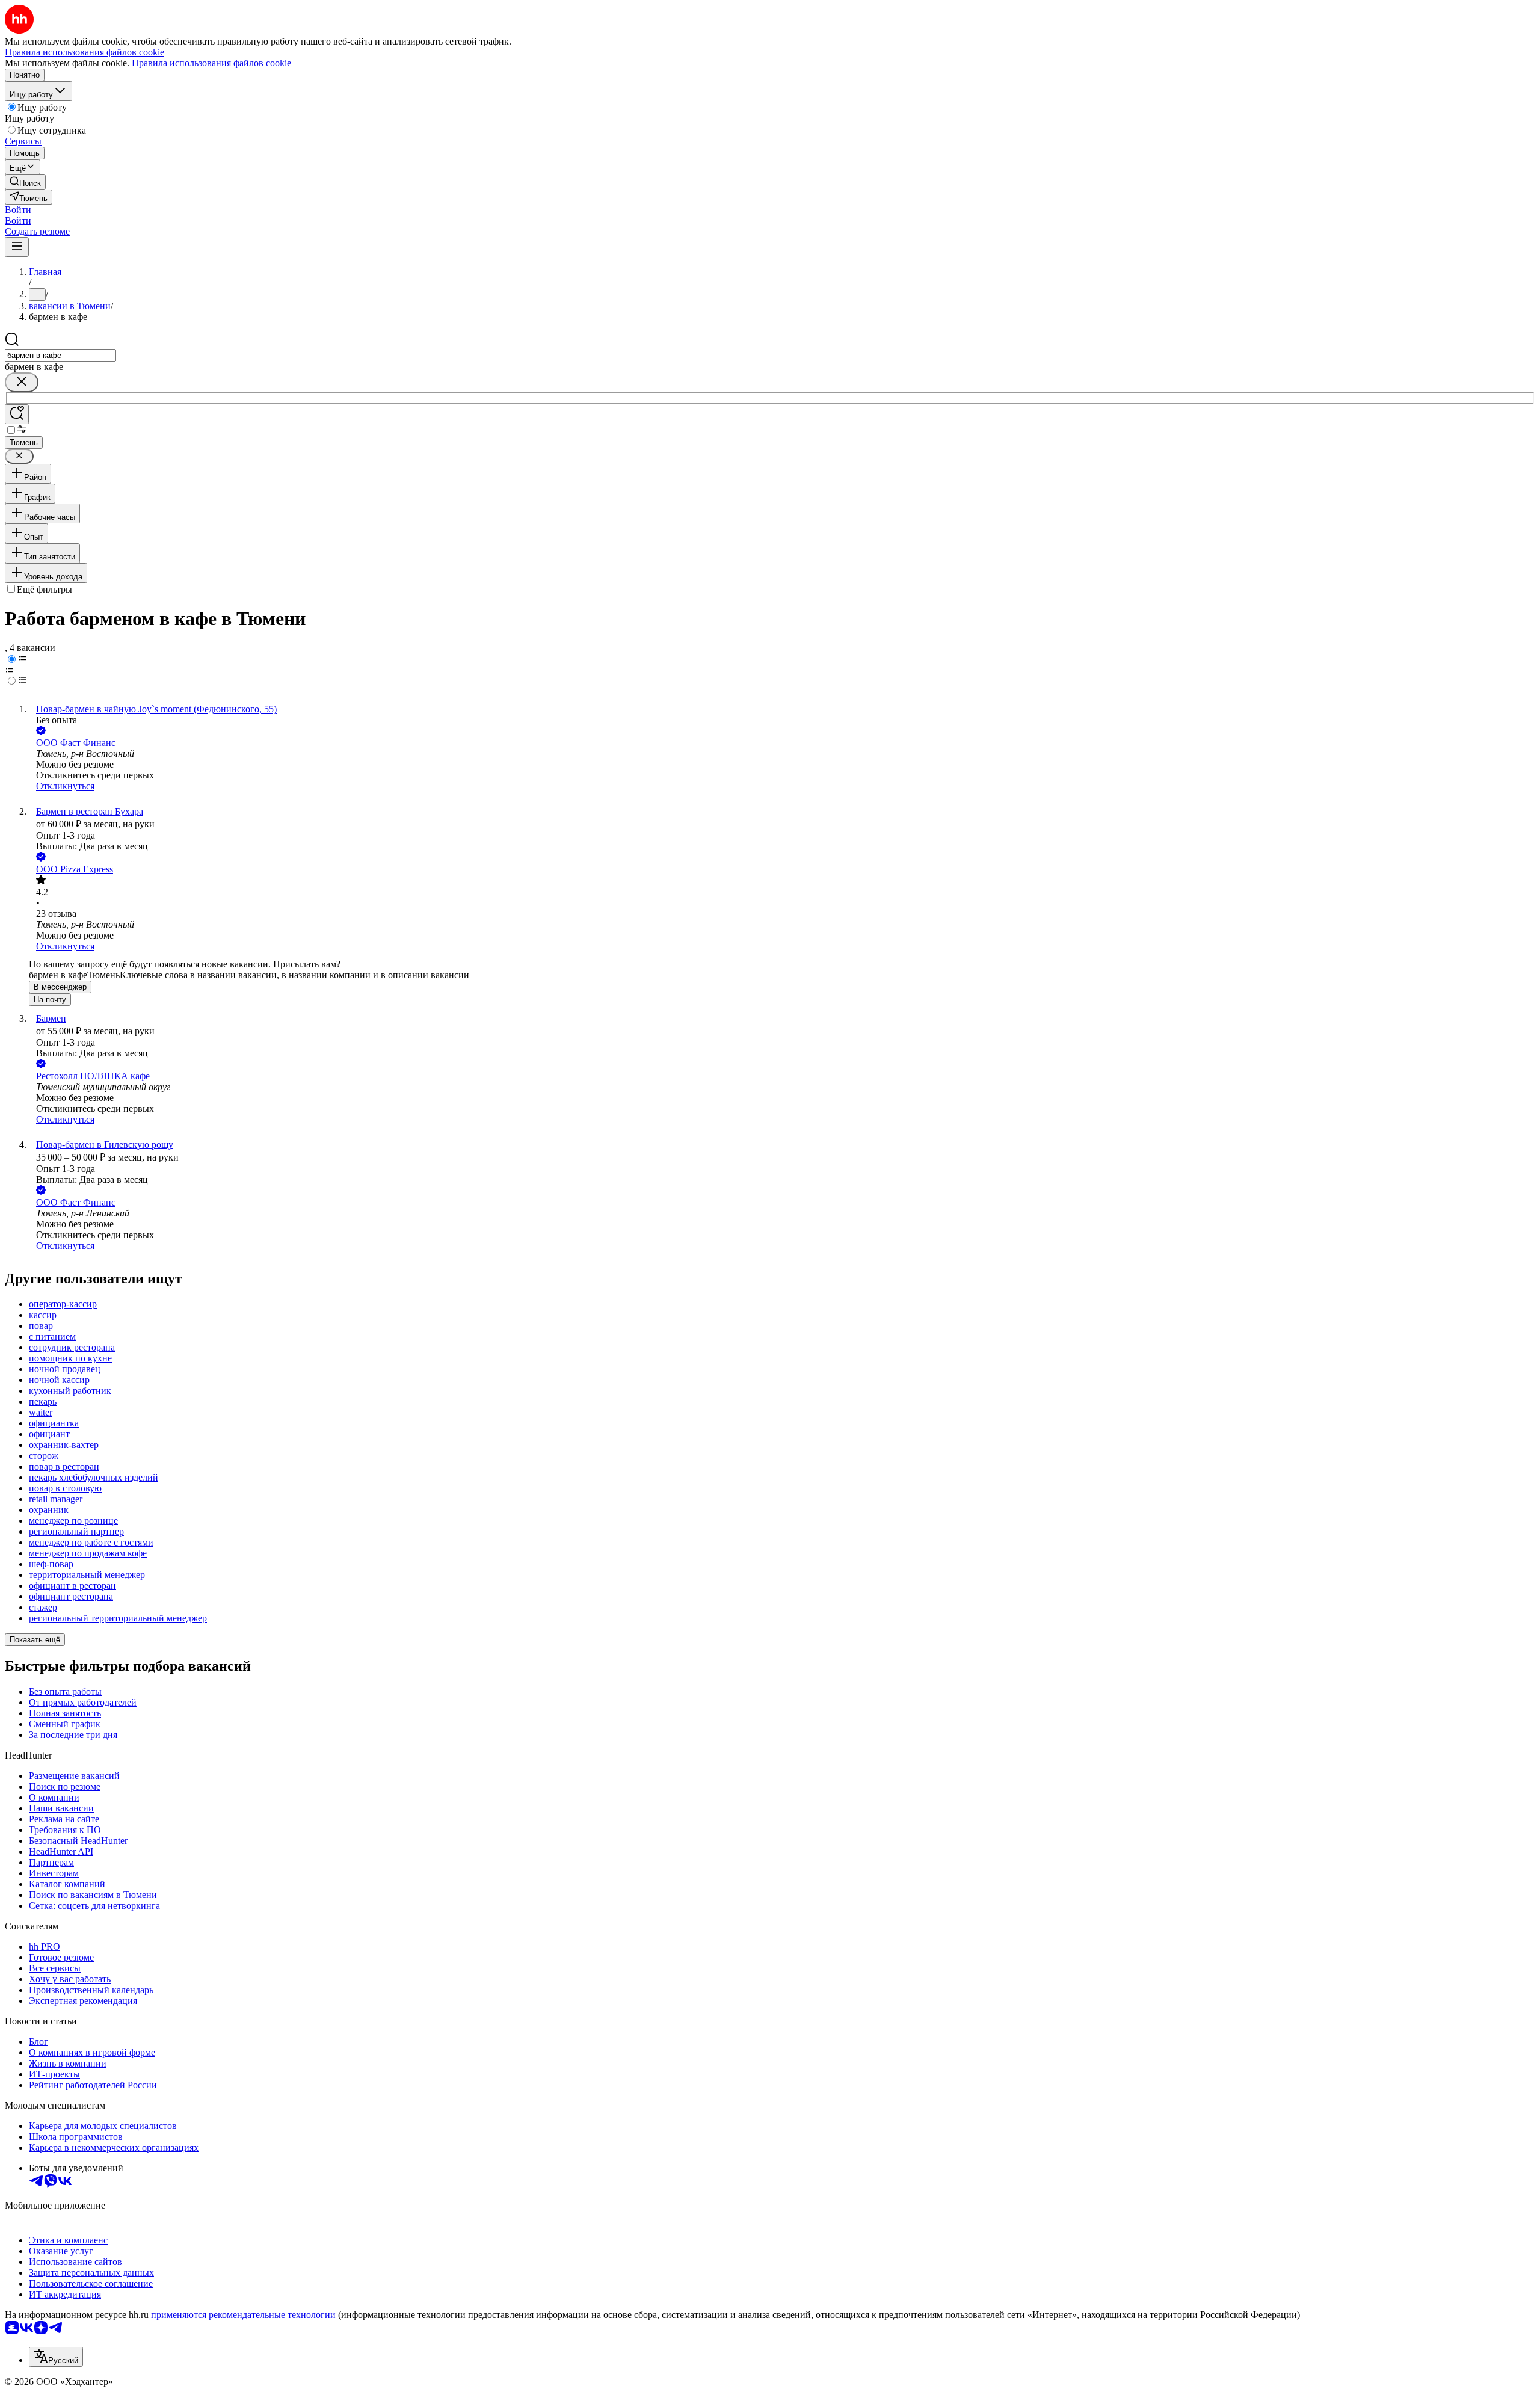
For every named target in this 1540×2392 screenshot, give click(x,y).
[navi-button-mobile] (17, 247)
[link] (25, 182)
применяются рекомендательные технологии (243, 2315)
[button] (18, 210)
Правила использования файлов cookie (211, 63)
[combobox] (60, 355)
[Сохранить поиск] (17, 414)
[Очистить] (22, 382)
